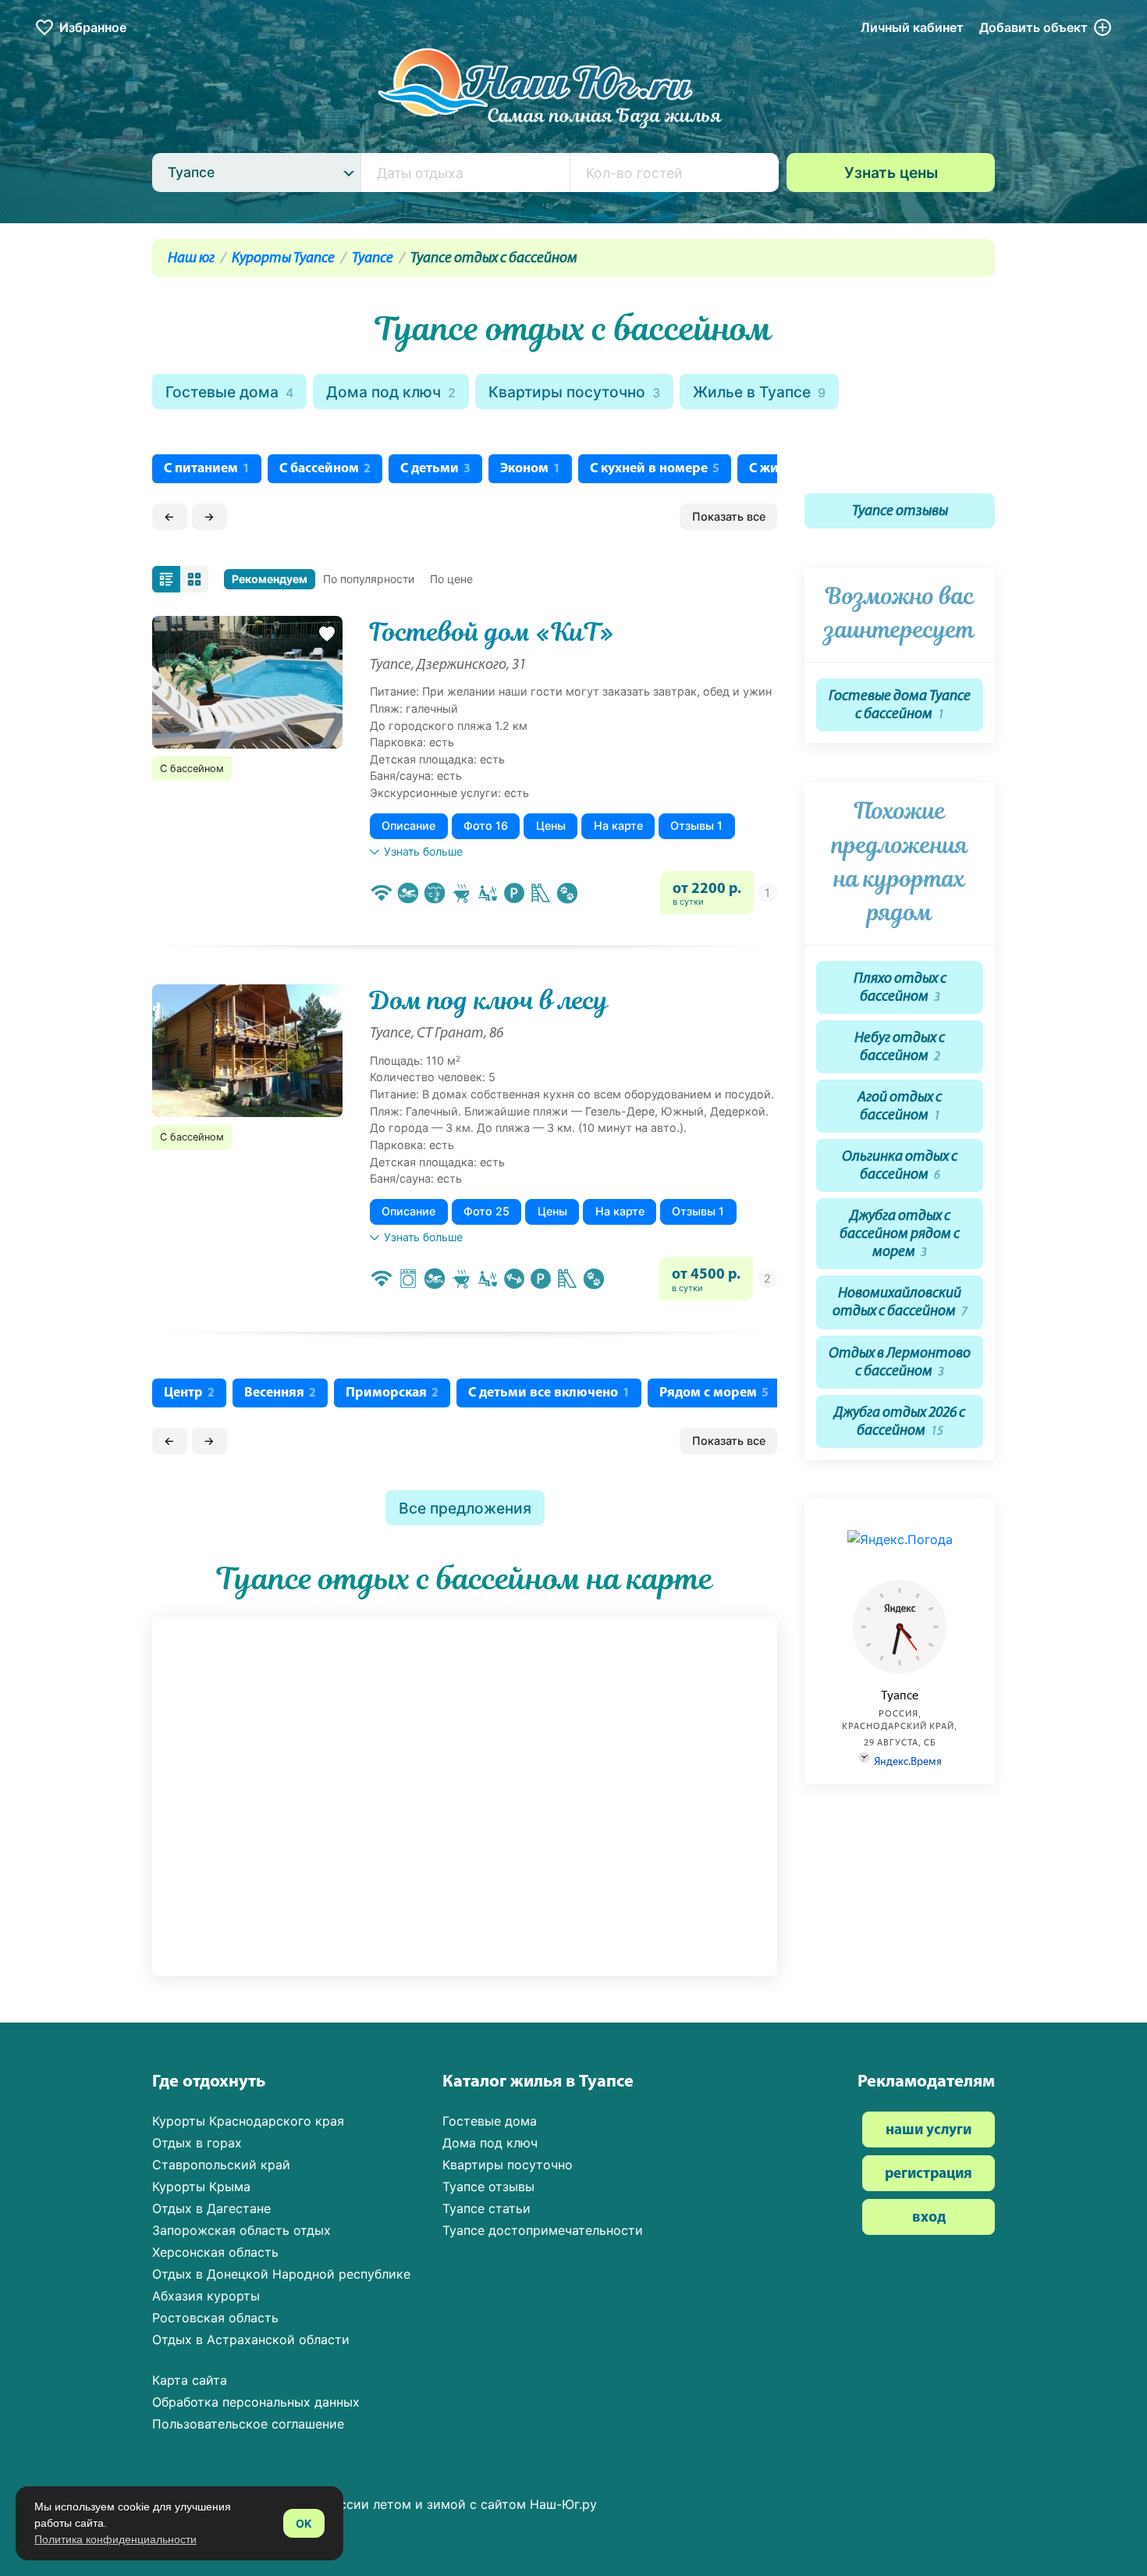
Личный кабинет (912, 27)
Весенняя (280, 1393)
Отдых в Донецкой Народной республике (281, 2274)
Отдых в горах (197, 2143)
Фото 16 (486, 825)
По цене (451, 579)
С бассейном (325, 469)
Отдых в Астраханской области (251, 2339)
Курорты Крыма (201, 2186)
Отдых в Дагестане (211, 2208)
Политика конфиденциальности (115, 2539)
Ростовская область (215, 2318)
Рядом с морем (714, 1393)
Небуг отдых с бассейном (900, 1048)
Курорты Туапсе (283, 259)
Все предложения (465, 1508)
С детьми (435, 469)
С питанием (207, 469)
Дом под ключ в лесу (489, 1001)
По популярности (369, 579)
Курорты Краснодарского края (248, 2121)
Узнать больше (423, 851)
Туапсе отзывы (900, 512)
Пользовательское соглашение (248, 2424)
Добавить (1033, 27)
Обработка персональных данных (256, 2402)
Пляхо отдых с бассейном (900, 988)
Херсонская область (215, 2252)
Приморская (392, 1393)
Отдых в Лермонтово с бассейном (900, 1363)
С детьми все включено (549, 1393)
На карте (618, 825)
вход (929, 2218)
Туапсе (373, 259)
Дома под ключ (391, 392)
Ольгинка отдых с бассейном (900, 1166)
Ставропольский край (221, 2165)
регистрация (929, 2174)
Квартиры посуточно (574, 392)
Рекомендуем (270, 579)
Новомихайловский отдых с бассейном (900, 1303)
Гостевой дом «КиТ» (492, 632)
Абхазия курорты (206, 2296)
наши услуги (929, 2131)
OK (304, 2523)
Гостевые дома (229, 392)
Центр (189, 1393)
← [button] (169, 516)
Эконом (530, 469)
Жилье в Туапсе (759, 392)
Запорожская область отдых (241, 2230)
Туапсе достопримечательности (543, 2230)
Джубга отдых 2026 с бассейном (900, 1422)
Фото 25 (486, 1211)
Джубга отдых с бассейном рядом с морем (900, 1235)
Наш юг (191, 259)
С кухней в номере (655, 469)
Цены (551, 825)
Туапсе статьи (486, 2208)
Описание (408, 825)
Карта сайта (190, 2380)
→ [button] (209, 516)
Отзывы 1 (696, 825)
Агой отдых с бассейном (900, 1107)
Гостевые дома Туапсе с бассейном (900, 706)
